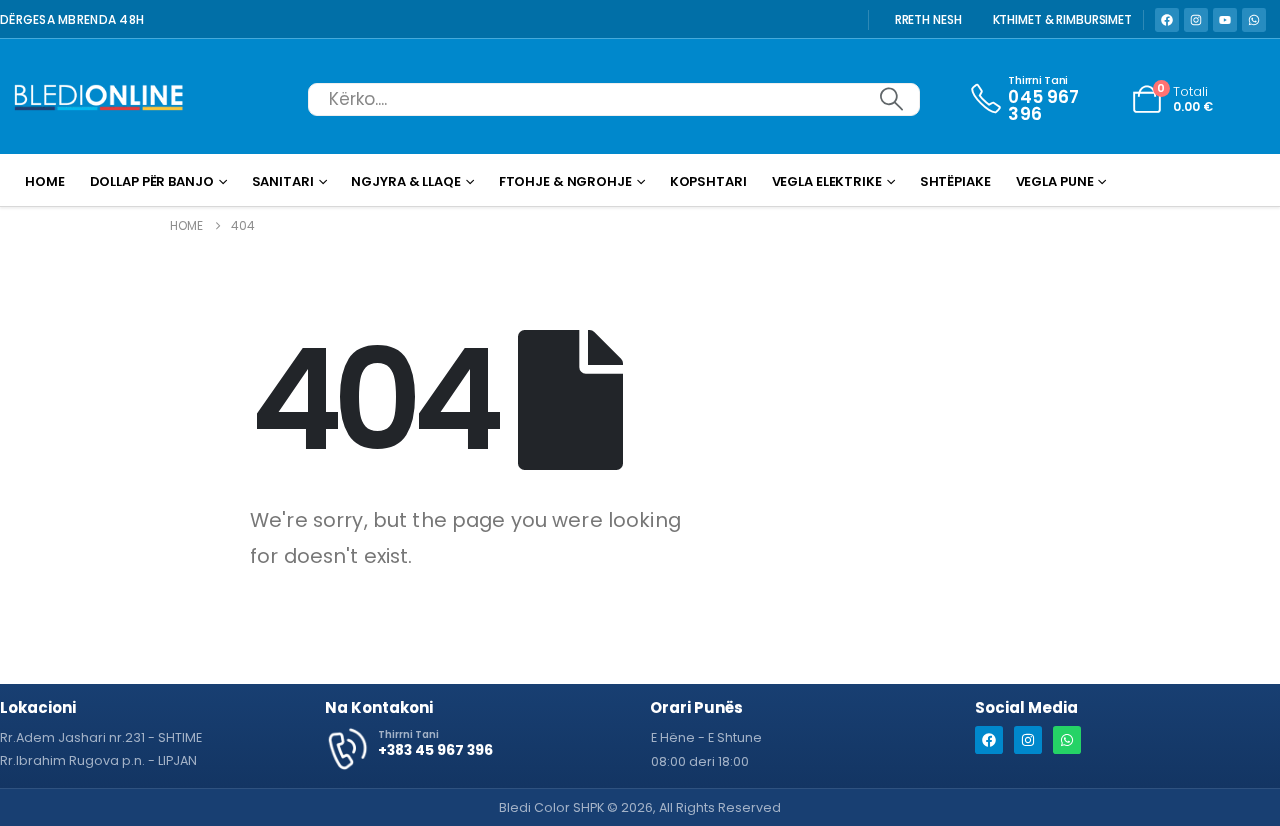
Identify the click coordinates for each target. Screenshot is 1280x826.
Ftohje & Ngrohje (565, 181)
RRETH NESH (928, 20)
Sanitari (283, 181)
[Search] (891, 99)
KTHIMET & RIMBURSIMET (1062, 20)
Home (45, 181)
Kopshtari (708, 181)
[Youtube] (1225, 20)
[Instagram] (1196, 20)
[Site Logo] (99, 99)
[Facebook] (1167, 20)
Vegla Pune (1055, 181)
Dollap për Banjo (152, 181)
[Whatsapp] (1254, 20)
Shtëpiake (955, 181)
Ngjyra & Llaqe (405, 181)
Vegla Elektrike (827, 181)
